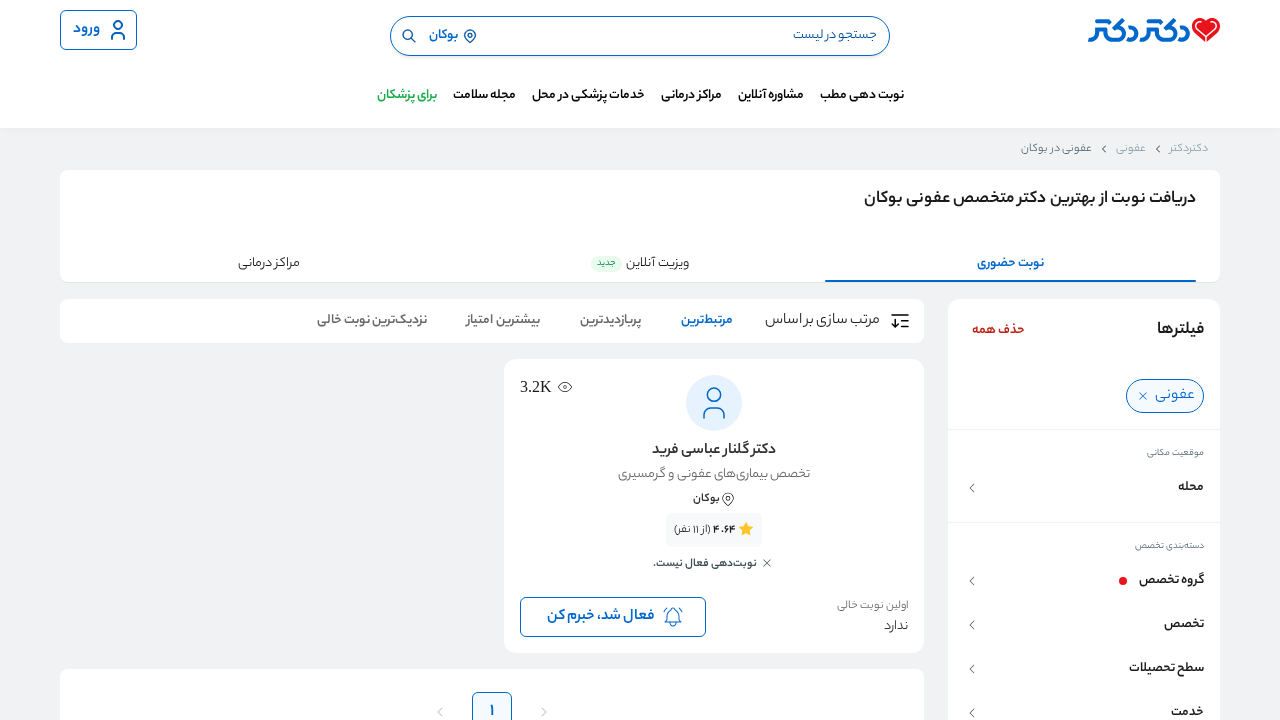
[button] (1084, 488)
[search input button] (409, 36)
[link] (714, 553)
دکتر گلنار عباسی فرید (713, 451)
